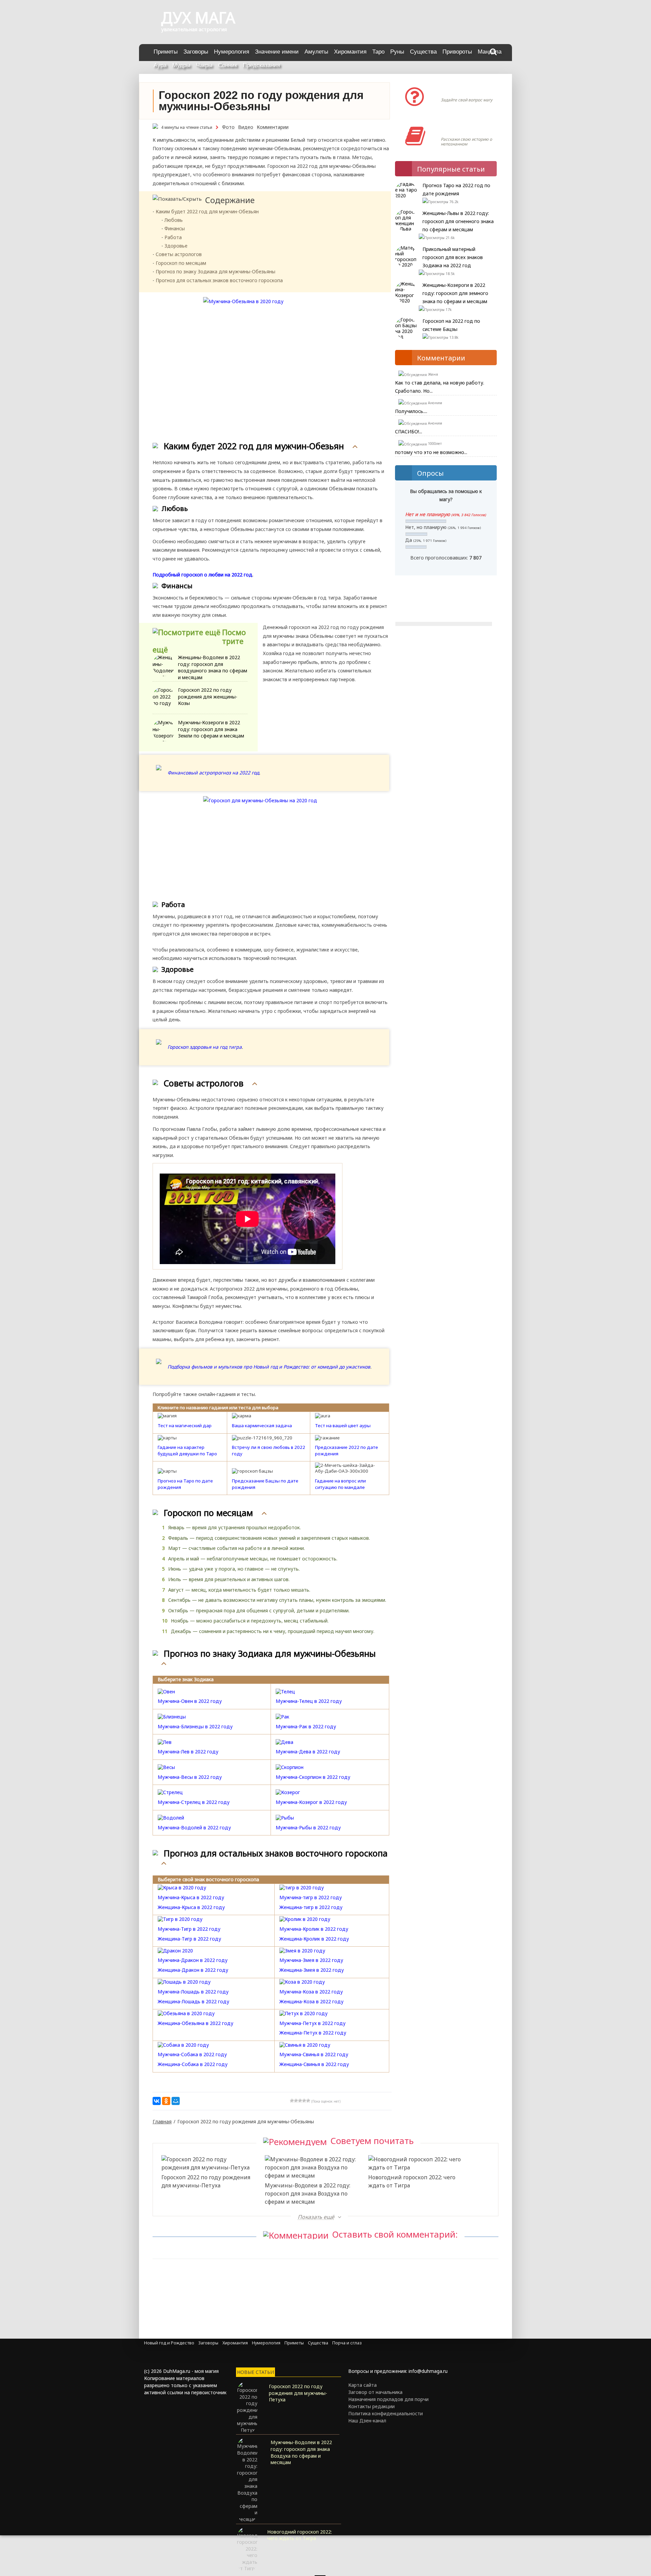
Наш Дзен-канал (367, 2421)
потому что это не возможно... (431, 452)
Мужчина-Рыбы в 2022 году (308, 1827)
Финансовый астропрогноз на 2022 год (213, 773)
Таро (378, 52)
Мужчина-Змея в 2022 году (311, 1960)
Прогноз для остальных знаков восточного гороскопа (219, 280)
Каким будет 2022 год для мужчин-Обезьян (207, 211)
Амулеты (316, 52)
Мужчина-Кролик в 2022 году (314, 1929)
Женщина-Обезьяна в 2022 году (195, 2023)
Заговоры (196, 52)
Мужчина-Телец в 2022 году (309, 1701)
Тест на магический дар (185, 1425)
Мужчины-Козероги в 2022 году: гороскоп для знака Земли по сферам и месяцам (211, 729)
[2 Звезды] (296, 2101)
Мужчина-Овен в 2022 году (190, 1701)
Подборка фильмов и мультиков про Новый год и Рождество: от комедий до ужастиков (269, 1367)
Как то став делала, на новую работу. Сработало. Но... (440, 387)
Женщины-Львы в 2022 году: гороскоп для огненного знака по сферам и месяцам (458, 221)
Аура (160, 65)
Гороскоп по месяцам (181, 263)
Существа (423, 52)
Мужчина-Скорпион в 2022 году (313, 1777)
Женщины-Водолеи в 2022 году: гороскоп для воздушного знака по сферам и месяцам (213, 667)
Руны (397, 52)
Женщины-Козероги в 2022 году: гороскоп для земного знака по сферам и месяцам (455, 293)
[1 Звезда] (292, 2101)
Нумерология (232, 52)
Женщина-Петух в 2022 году (313, 2033)
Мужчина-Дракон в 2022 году (193, 1960)
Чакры (204, 65)
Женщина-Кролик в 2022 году (314, 1939)
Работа (173, 237)
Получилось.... (411, 411)
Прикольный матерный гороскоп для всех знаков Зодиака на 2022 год (453, 257)
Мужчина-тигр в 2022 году (311, 1897)
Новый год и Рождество (169, 2343)
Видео (246, 127)
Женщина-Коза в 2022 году (311, 2001)
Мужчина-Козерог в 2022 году (311, 1802)
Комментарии (273, 127)
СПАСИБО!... (409, 431)
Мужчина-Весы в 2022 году (190, 1777)
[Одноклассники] (166, 2101)
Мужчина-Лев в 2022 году (188, 1752)
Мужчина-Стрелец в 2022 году (194, 1802)
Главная (162, 2121)
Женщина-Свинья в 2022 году (314, 2064)
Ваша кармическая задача (262, 1425)
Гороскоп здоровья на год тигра (205, 1047)
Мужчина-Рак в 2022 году (306, 1726)
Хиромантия (350, 52)
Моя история (461, 129)
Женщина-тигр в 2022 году (311, 1907)
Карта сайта (362, 2385)
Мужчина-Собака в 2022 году (192, 2054)
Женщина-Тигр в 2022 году (189, 1939)
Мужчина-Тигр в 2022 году (189, 1929)
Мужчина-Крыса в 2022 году (191, 1897)
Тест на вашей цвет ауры (343, 1425)
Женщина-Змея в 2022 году (312, 1970)
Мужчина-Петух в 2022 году (312, 2023)
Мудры (181, 65)
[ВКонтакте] (157, 2101)
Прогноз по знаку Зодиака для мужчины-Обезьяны (215, 271)
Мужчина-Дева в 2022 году (308, 1752)
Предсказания (261, 65)
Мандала (490, 52)
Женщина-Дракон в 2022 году (193, 1970)
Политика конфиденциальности (386, 2413)
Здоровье (176, 246)
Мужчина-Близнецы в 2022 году (195, 1726)
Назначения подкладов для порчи (388, 2399)
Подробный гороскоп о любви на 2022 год (202, 575)
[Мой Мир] (176, 2101)
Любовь (174, 220)
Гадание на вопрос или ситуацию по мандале (340, 1484)
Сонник (228, 65)
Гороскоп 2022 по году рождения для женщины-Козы (208, 696)
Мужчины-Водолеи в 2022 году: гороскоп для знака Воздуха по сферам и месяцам (308, 2194)
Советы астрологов (179, 254)
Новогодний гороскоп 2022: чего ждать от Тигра (412, 2181)
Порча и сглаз (347, 2343)
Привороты (457, 52)
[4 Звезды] (304, 2101)
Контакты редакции (371, 2406)
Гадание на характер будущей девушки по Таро (187, 1450)
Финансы (175, 228)
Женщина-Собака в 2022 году (193, 2064)
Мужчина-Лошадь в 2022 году (193, 1992)
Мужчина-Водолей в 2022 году (194, 1827)
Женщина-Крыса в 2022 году (191, 1907)
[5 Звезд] (308, 2101)
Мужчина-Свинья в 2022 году (314, 2054)
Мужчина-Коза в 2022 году (311, 1992)
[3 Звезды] (300, 2101)
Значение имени (277, 52)
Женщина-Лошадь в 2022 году (193, 2001)
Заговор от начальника (375, 2392)
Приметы (166, 52)
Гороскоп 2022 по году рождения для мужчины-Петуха (206, 2181)
